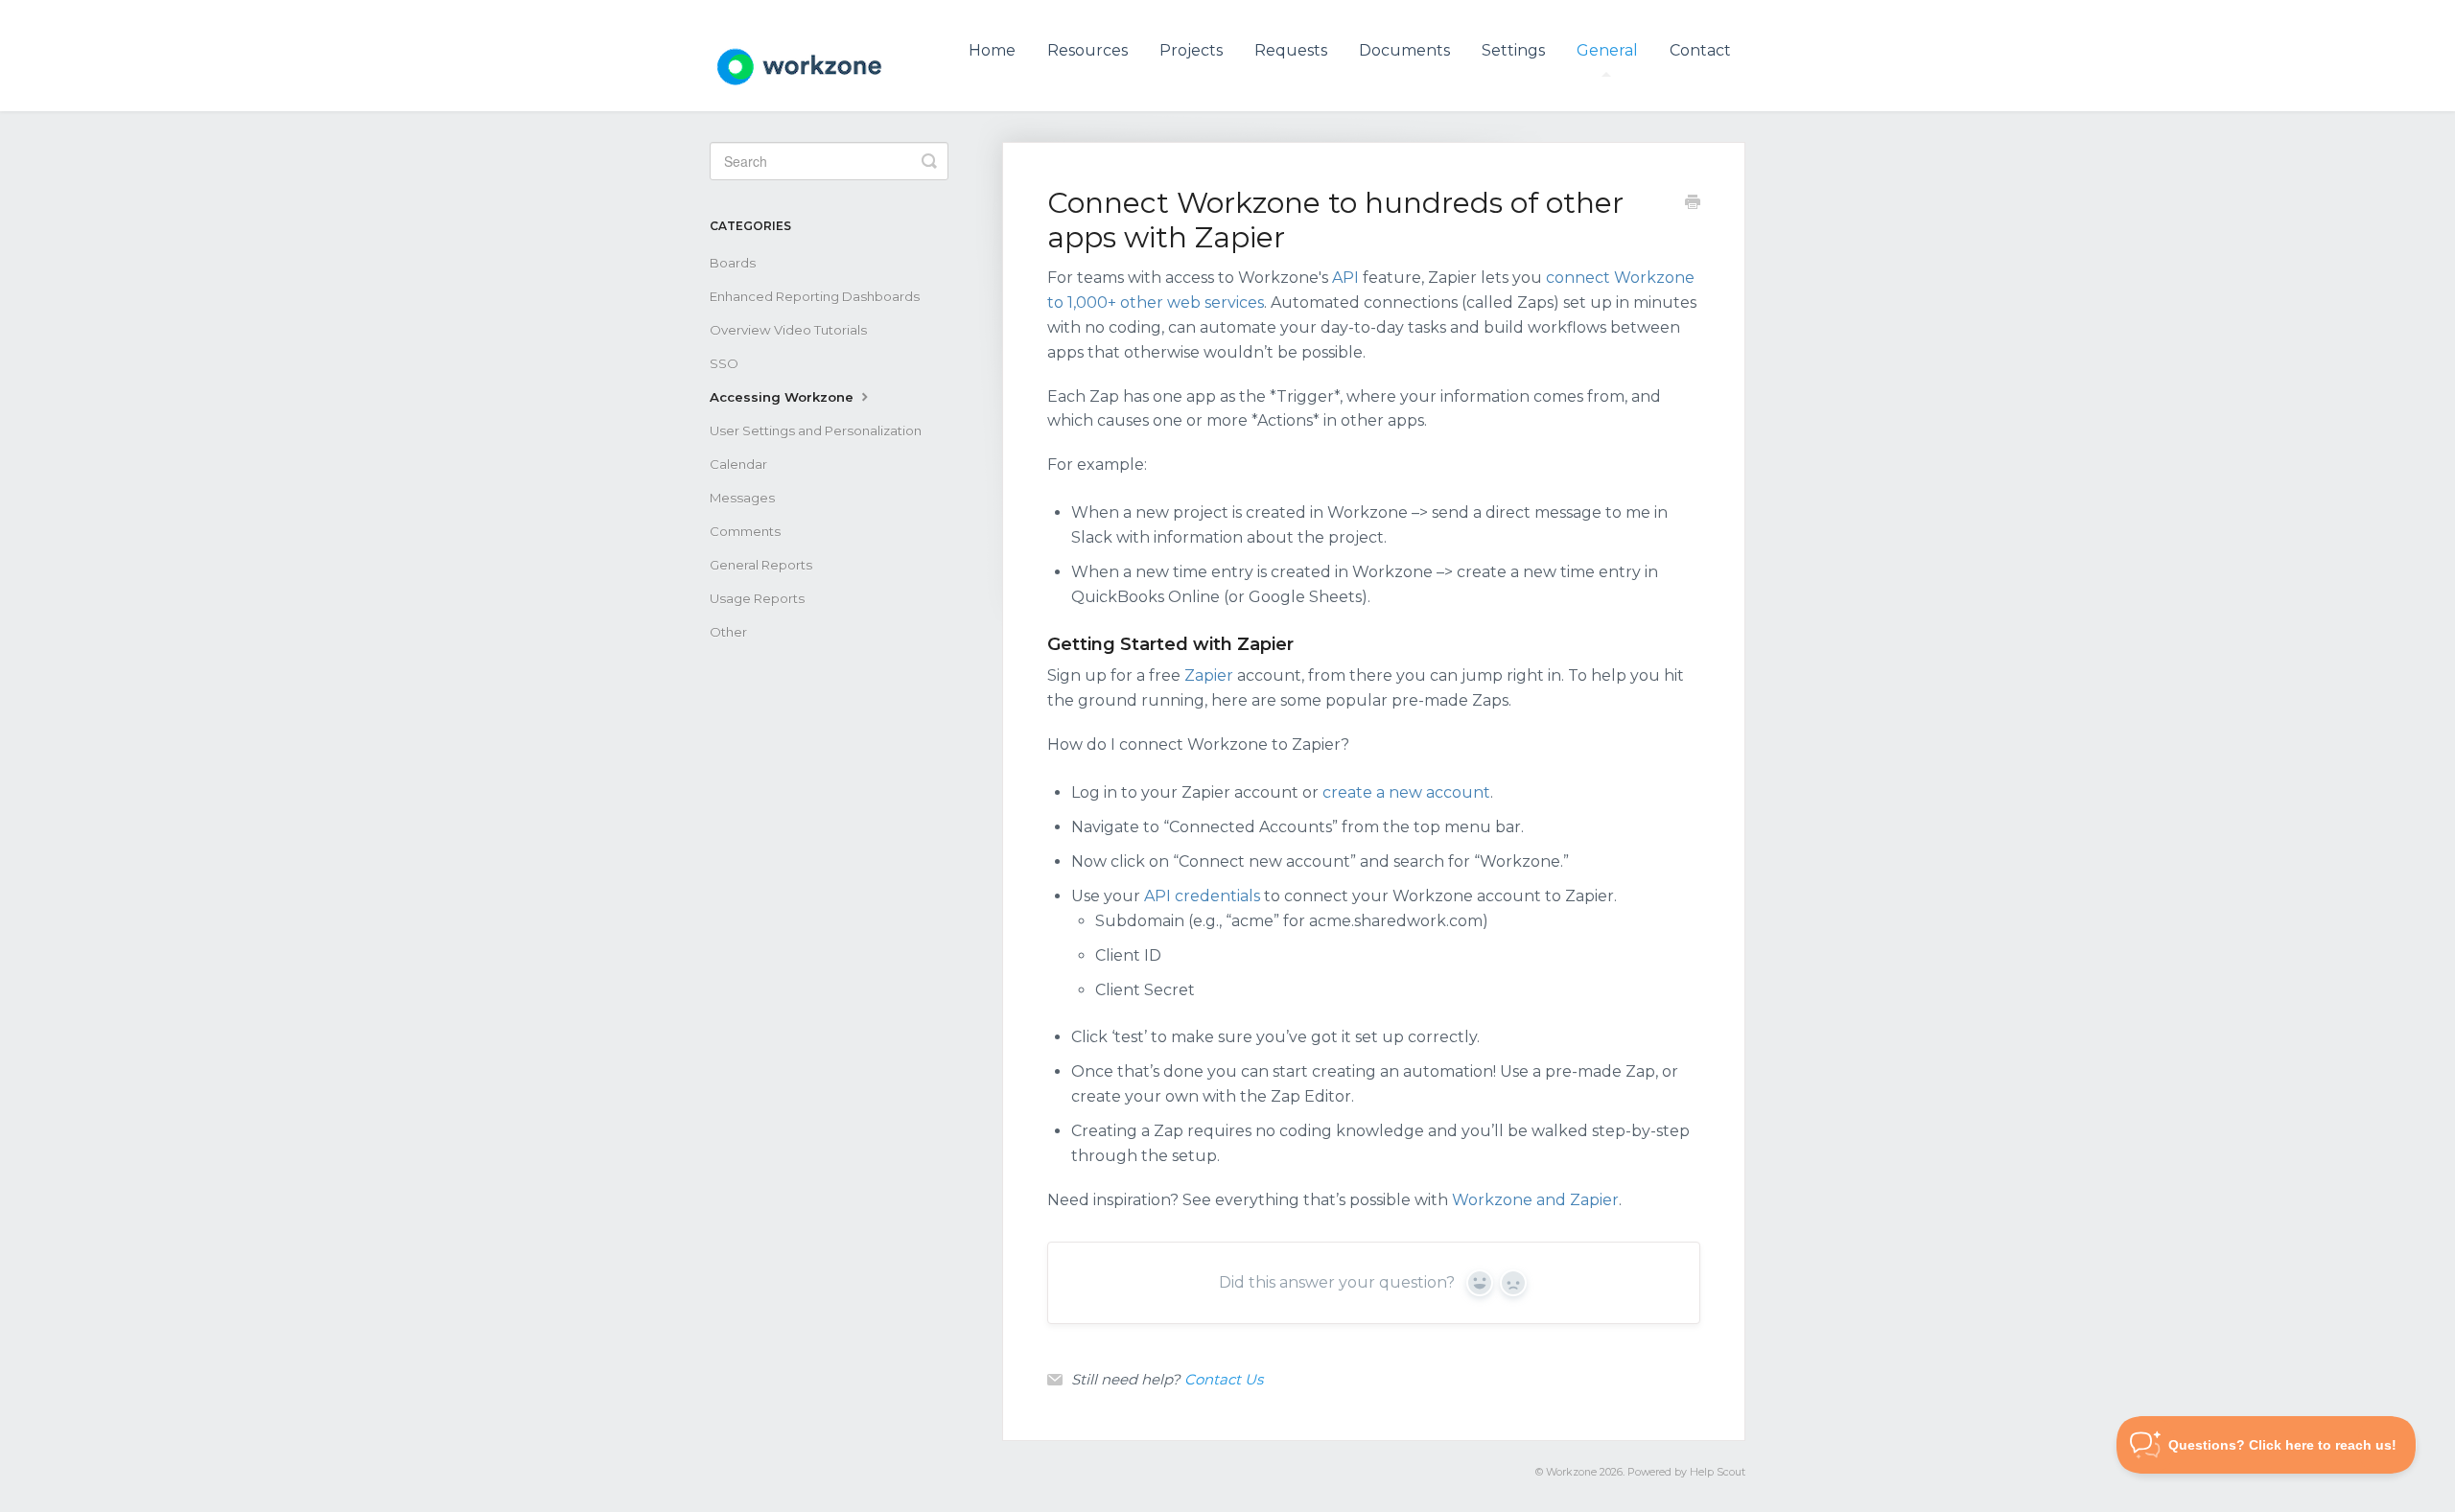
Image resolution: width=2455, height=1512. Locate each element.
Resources (1087, 50)
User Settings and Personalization (816, 430)
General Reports (761, 565)
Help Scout (1718, 1472)
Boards (733, 263)
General (1607, 50)
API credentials (1202, 896)
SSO (724, 363)
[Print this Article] (1693, 204)
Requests (1291, 50)
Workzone (1571, 1472)
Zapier (1209, 675)
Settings (1513, 50)
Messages (742, 498)
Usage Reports (757, 598)
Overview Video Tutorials (788, 330)
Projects (1191, 50)
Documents (1404, 50)
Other (728, 632)
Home (992, 50)
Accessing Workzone (783, 397)
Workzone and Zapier (1535, 1200)
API (1345, 278)
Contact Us (1224, 1379)
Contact (1700, 50)
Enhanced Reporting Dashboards (815, 296)
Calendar (738, 464)
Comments (745, 531)
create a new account (1406, 792)
